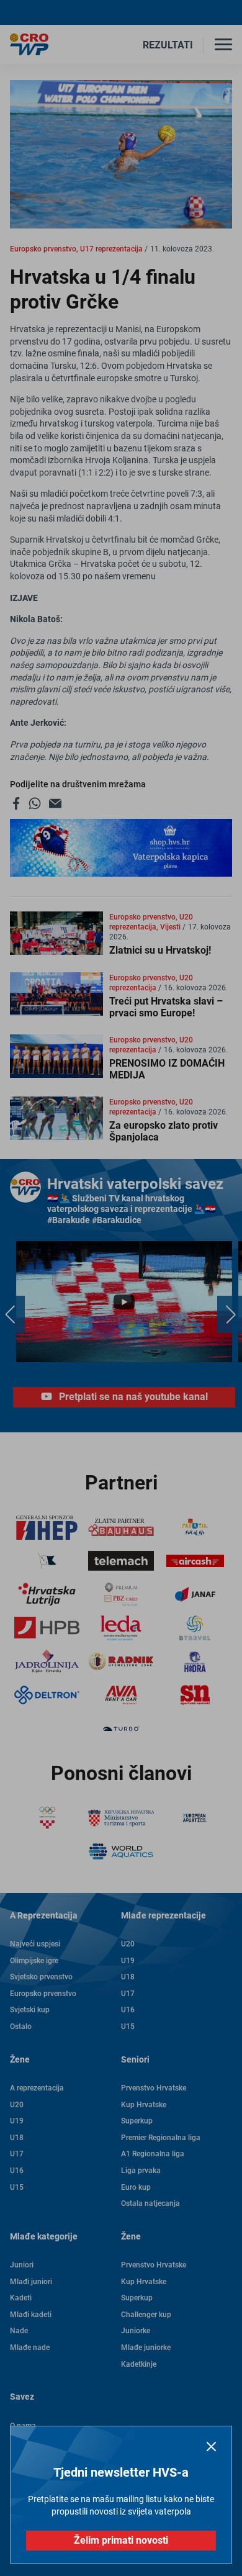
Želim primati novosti (121, 2540)
